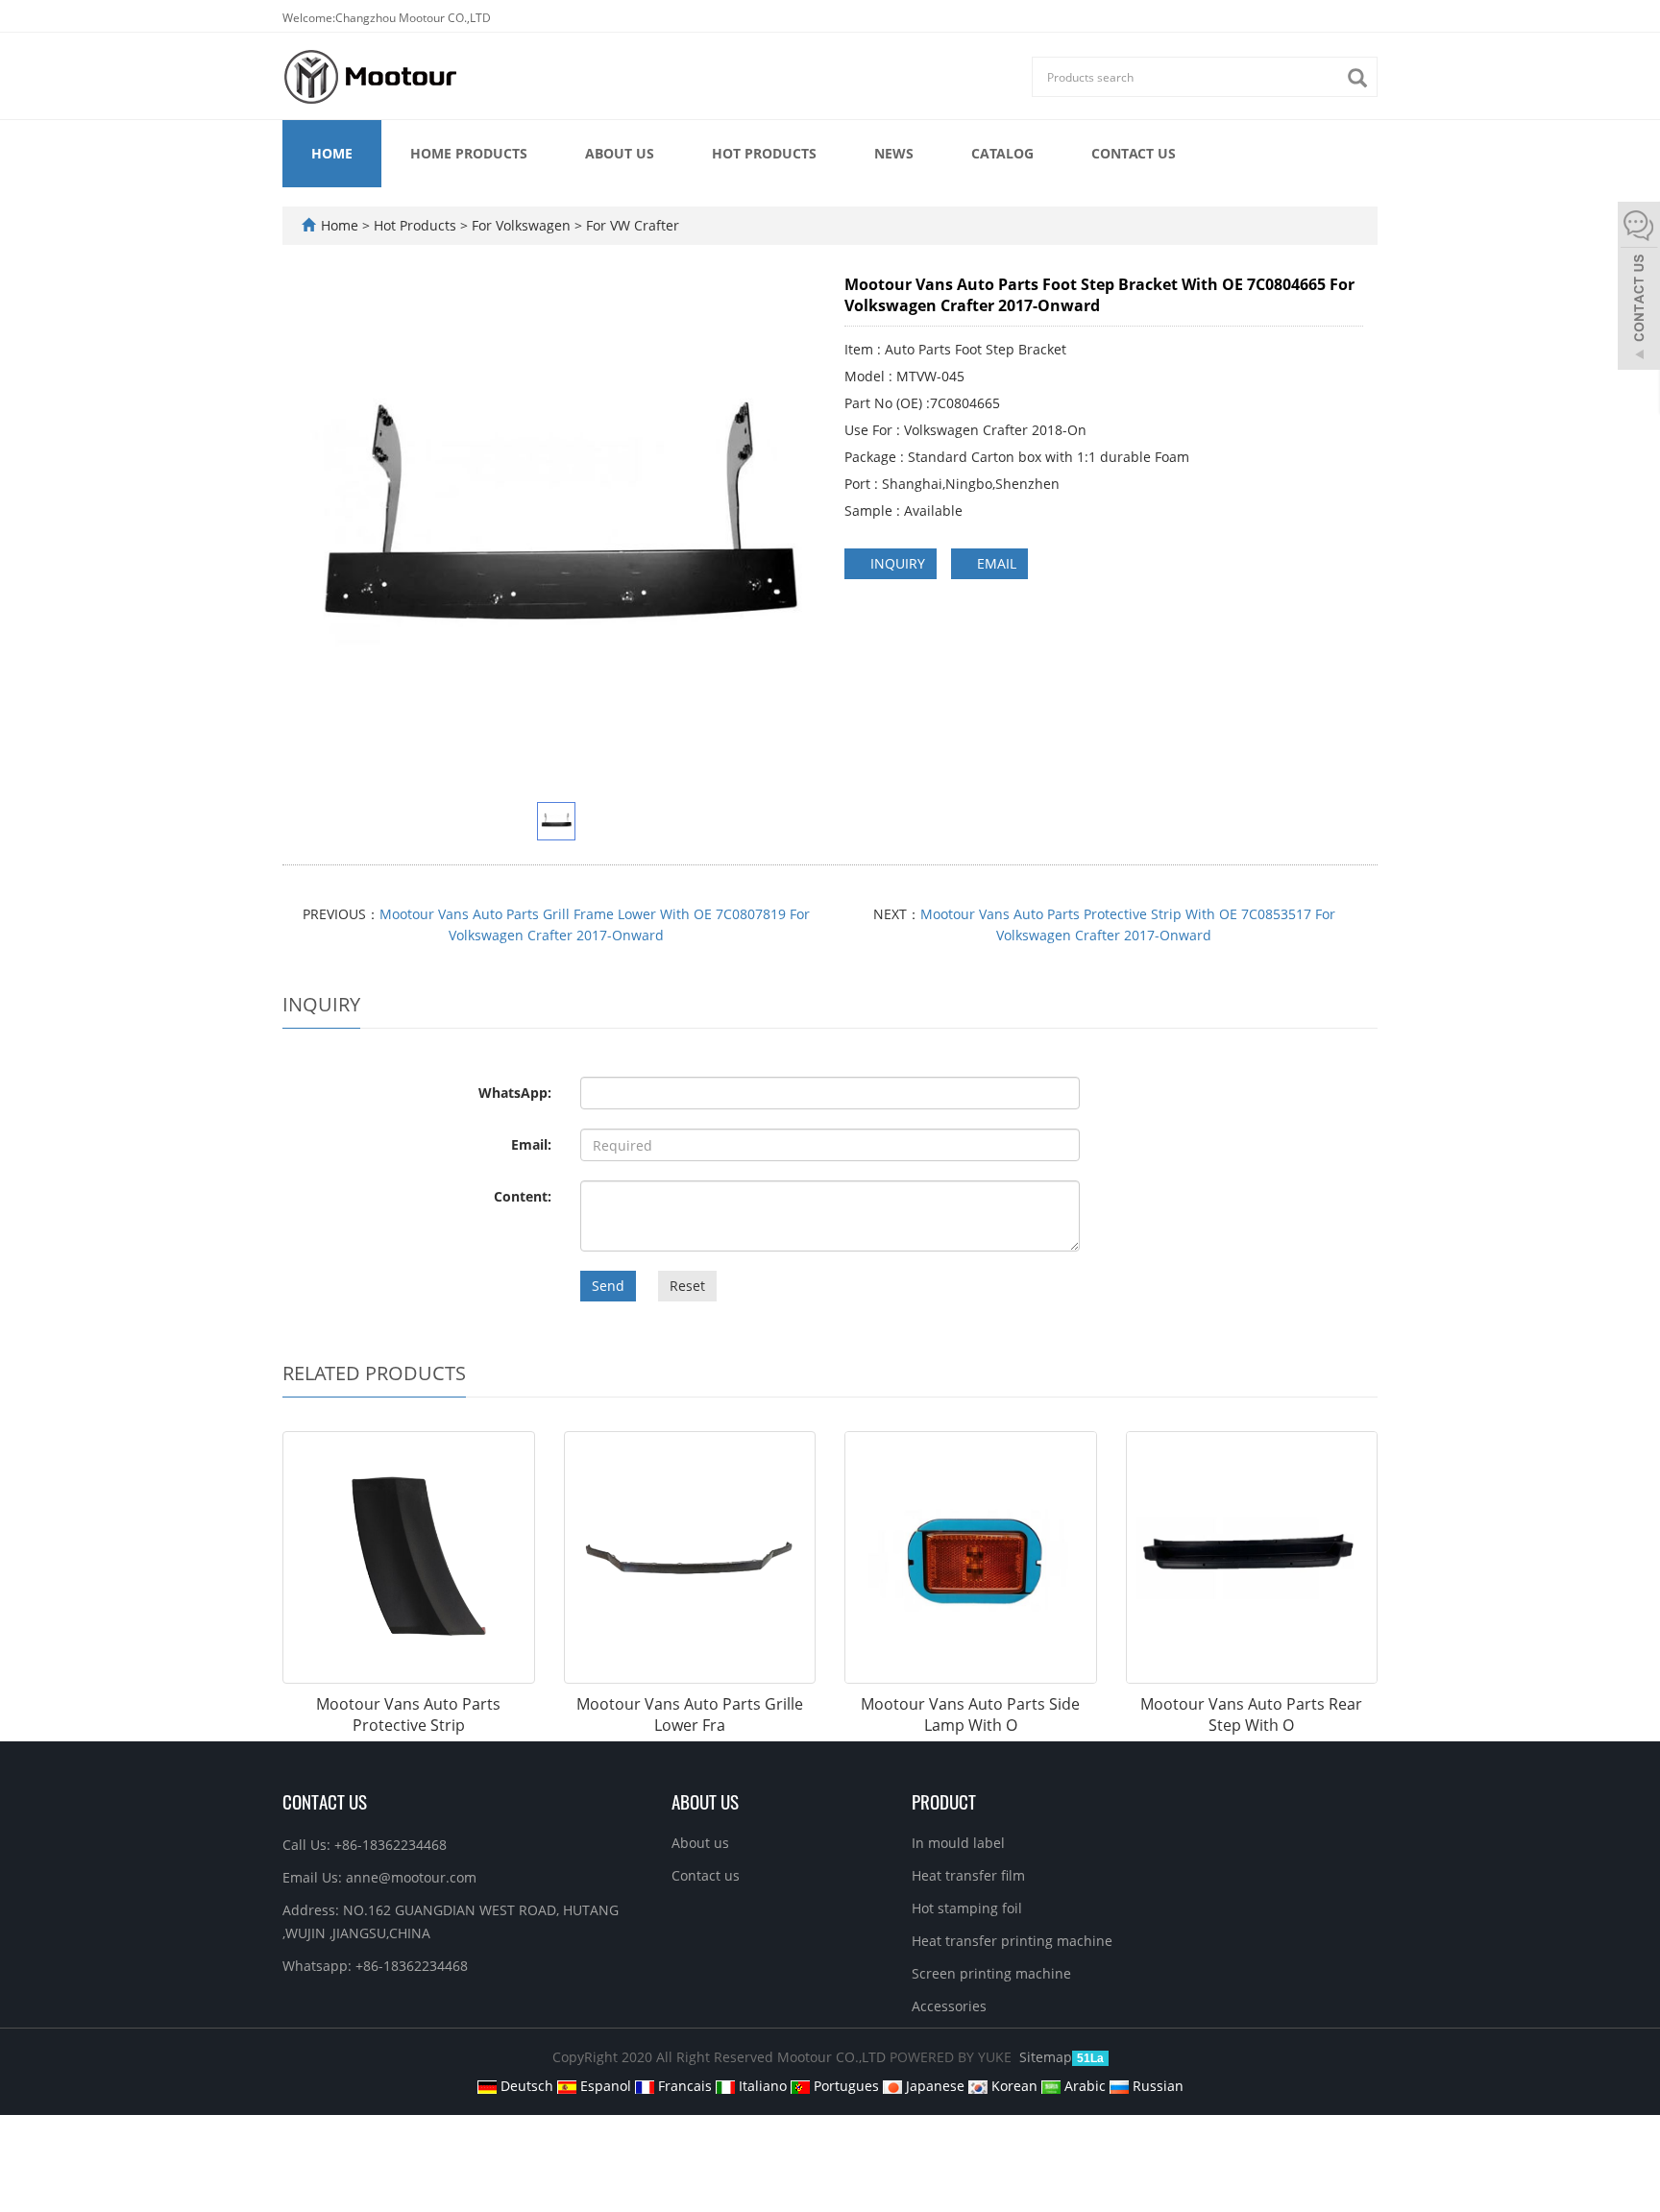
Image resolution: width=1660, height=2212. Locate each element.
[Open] (1639, 288)
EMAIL (995, 563)
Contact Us (325, 1801)
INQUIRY (896, 563)
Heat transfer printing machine (1012, 1941)
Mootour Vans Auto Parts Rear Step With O (1251, 1715)
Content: (523, 1196)
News (894, 153)
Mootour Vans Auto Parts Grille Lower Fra (690, 1715)
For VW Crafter (631, 225)
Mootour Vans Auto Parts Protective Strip (408, 1715)
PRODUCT (944, 1801)
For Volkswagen (521, 225)
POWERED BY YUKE (952, 2057)
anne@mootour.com (411, 1877)
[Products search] (1362, 78)
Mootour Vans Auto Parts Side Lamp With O (970, 1715)
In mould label (958, 1843)
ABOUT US (705, 1801)
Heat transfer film (968, 1875)
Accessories (949, 2006)
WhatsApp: (515, 1093)
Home (332, 153)
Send (608, 1286)
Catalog (1002, 153)
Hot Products (764, 153)
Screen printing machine (991, 1973)
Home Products (469, 153)
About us (620, 153)
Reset (687, 1286)
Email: (531, 1144)
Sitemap (1046, 2057)
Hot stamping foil (967, 1908)
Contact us (1134, 153)
